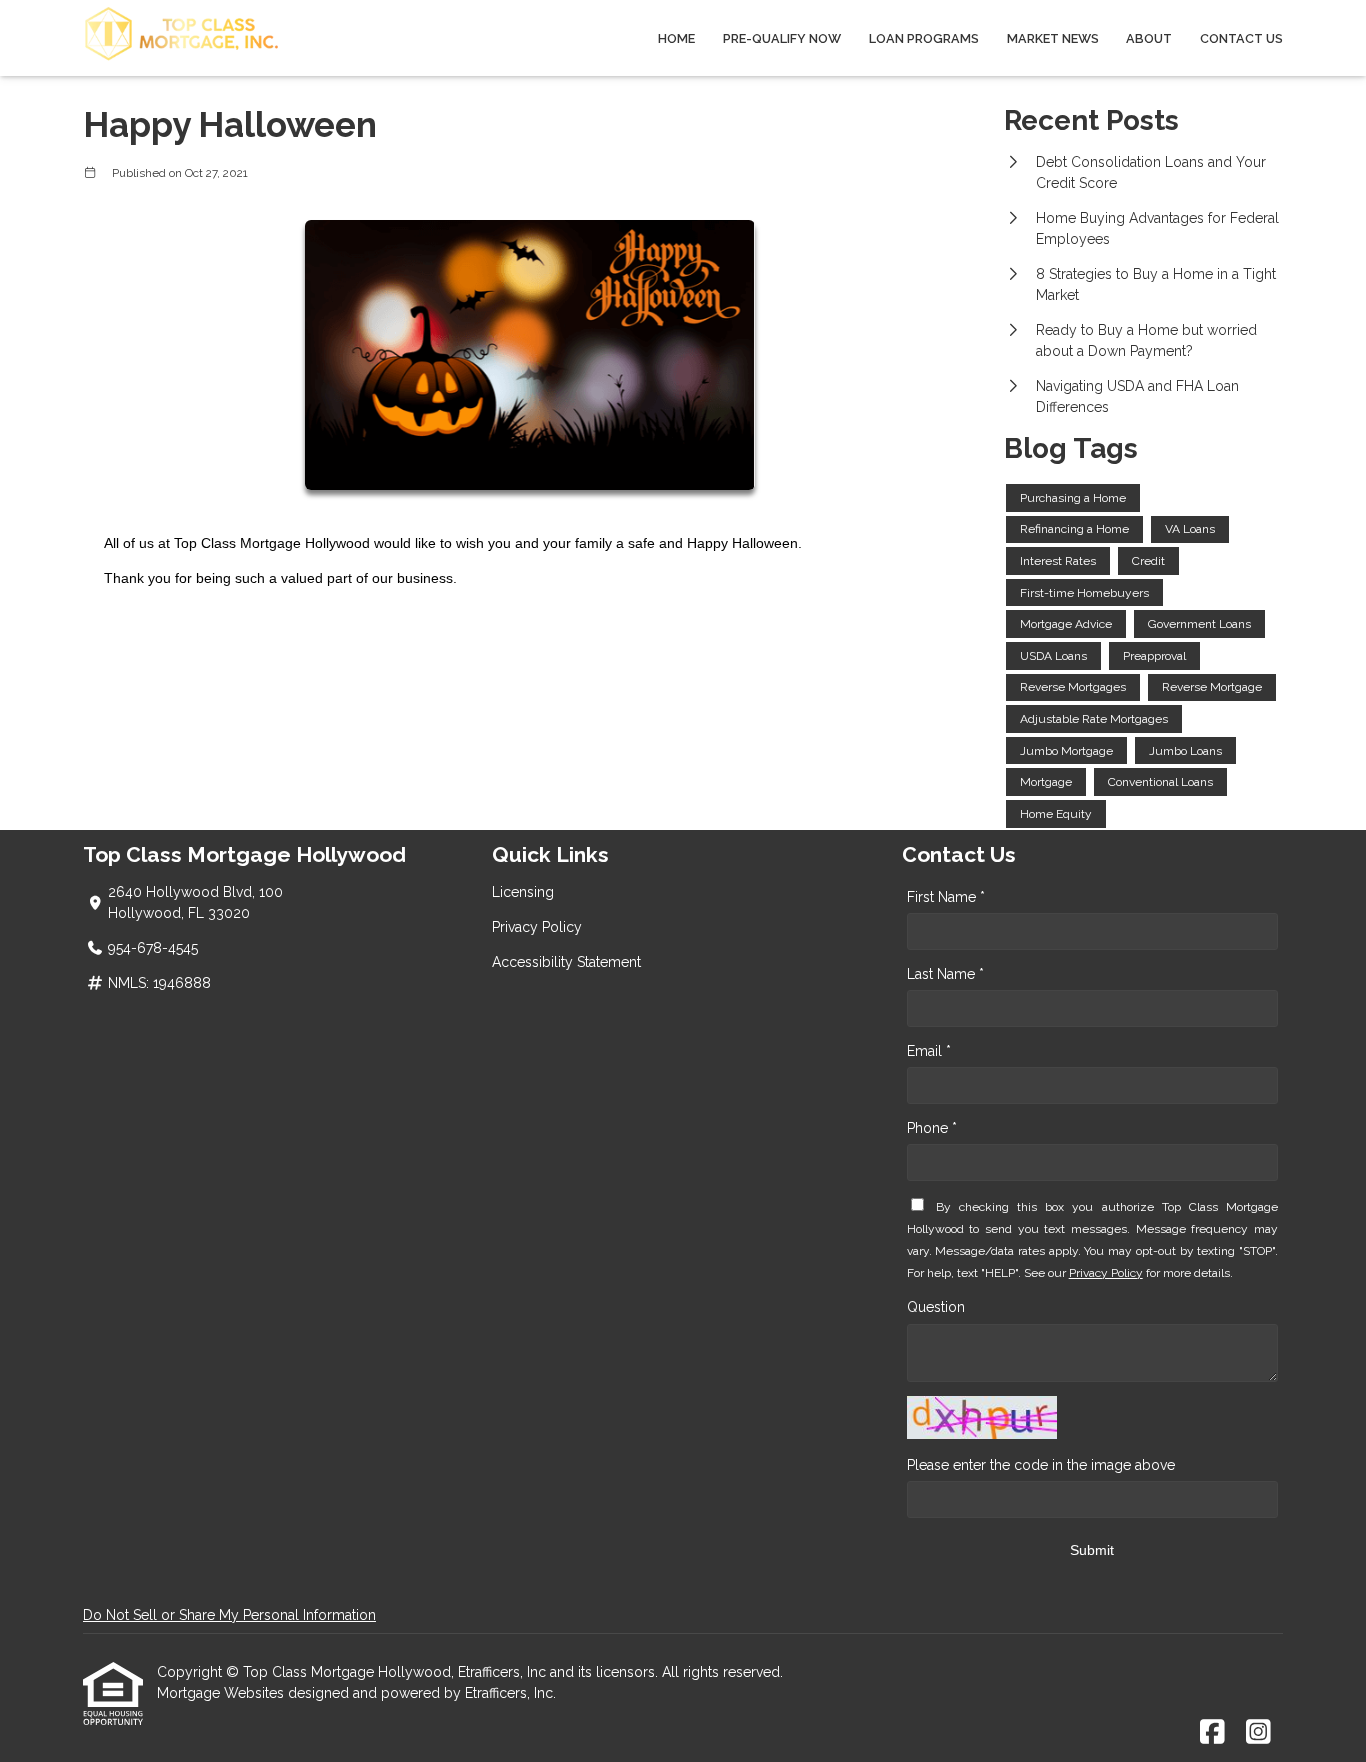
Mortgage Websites (222, 1693)
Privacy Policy (537, 927)
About (1149, 38)
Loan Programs (924, 38)
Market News (1053, 38)
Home (676, 38)
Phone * (932, 1128)
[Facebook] (1212, 1733)
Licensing (523, 892)
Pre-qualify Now (782, 38)
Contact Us (1241, 38)
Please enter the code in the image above (1041, 1465)
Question (936, 1307)
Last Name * (945, 974)
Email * (929, 1051)
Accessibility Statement (566, 962)
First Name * (946, 897)
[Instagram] (1258, 1733)
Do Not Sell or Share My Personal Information (229, 1615)
